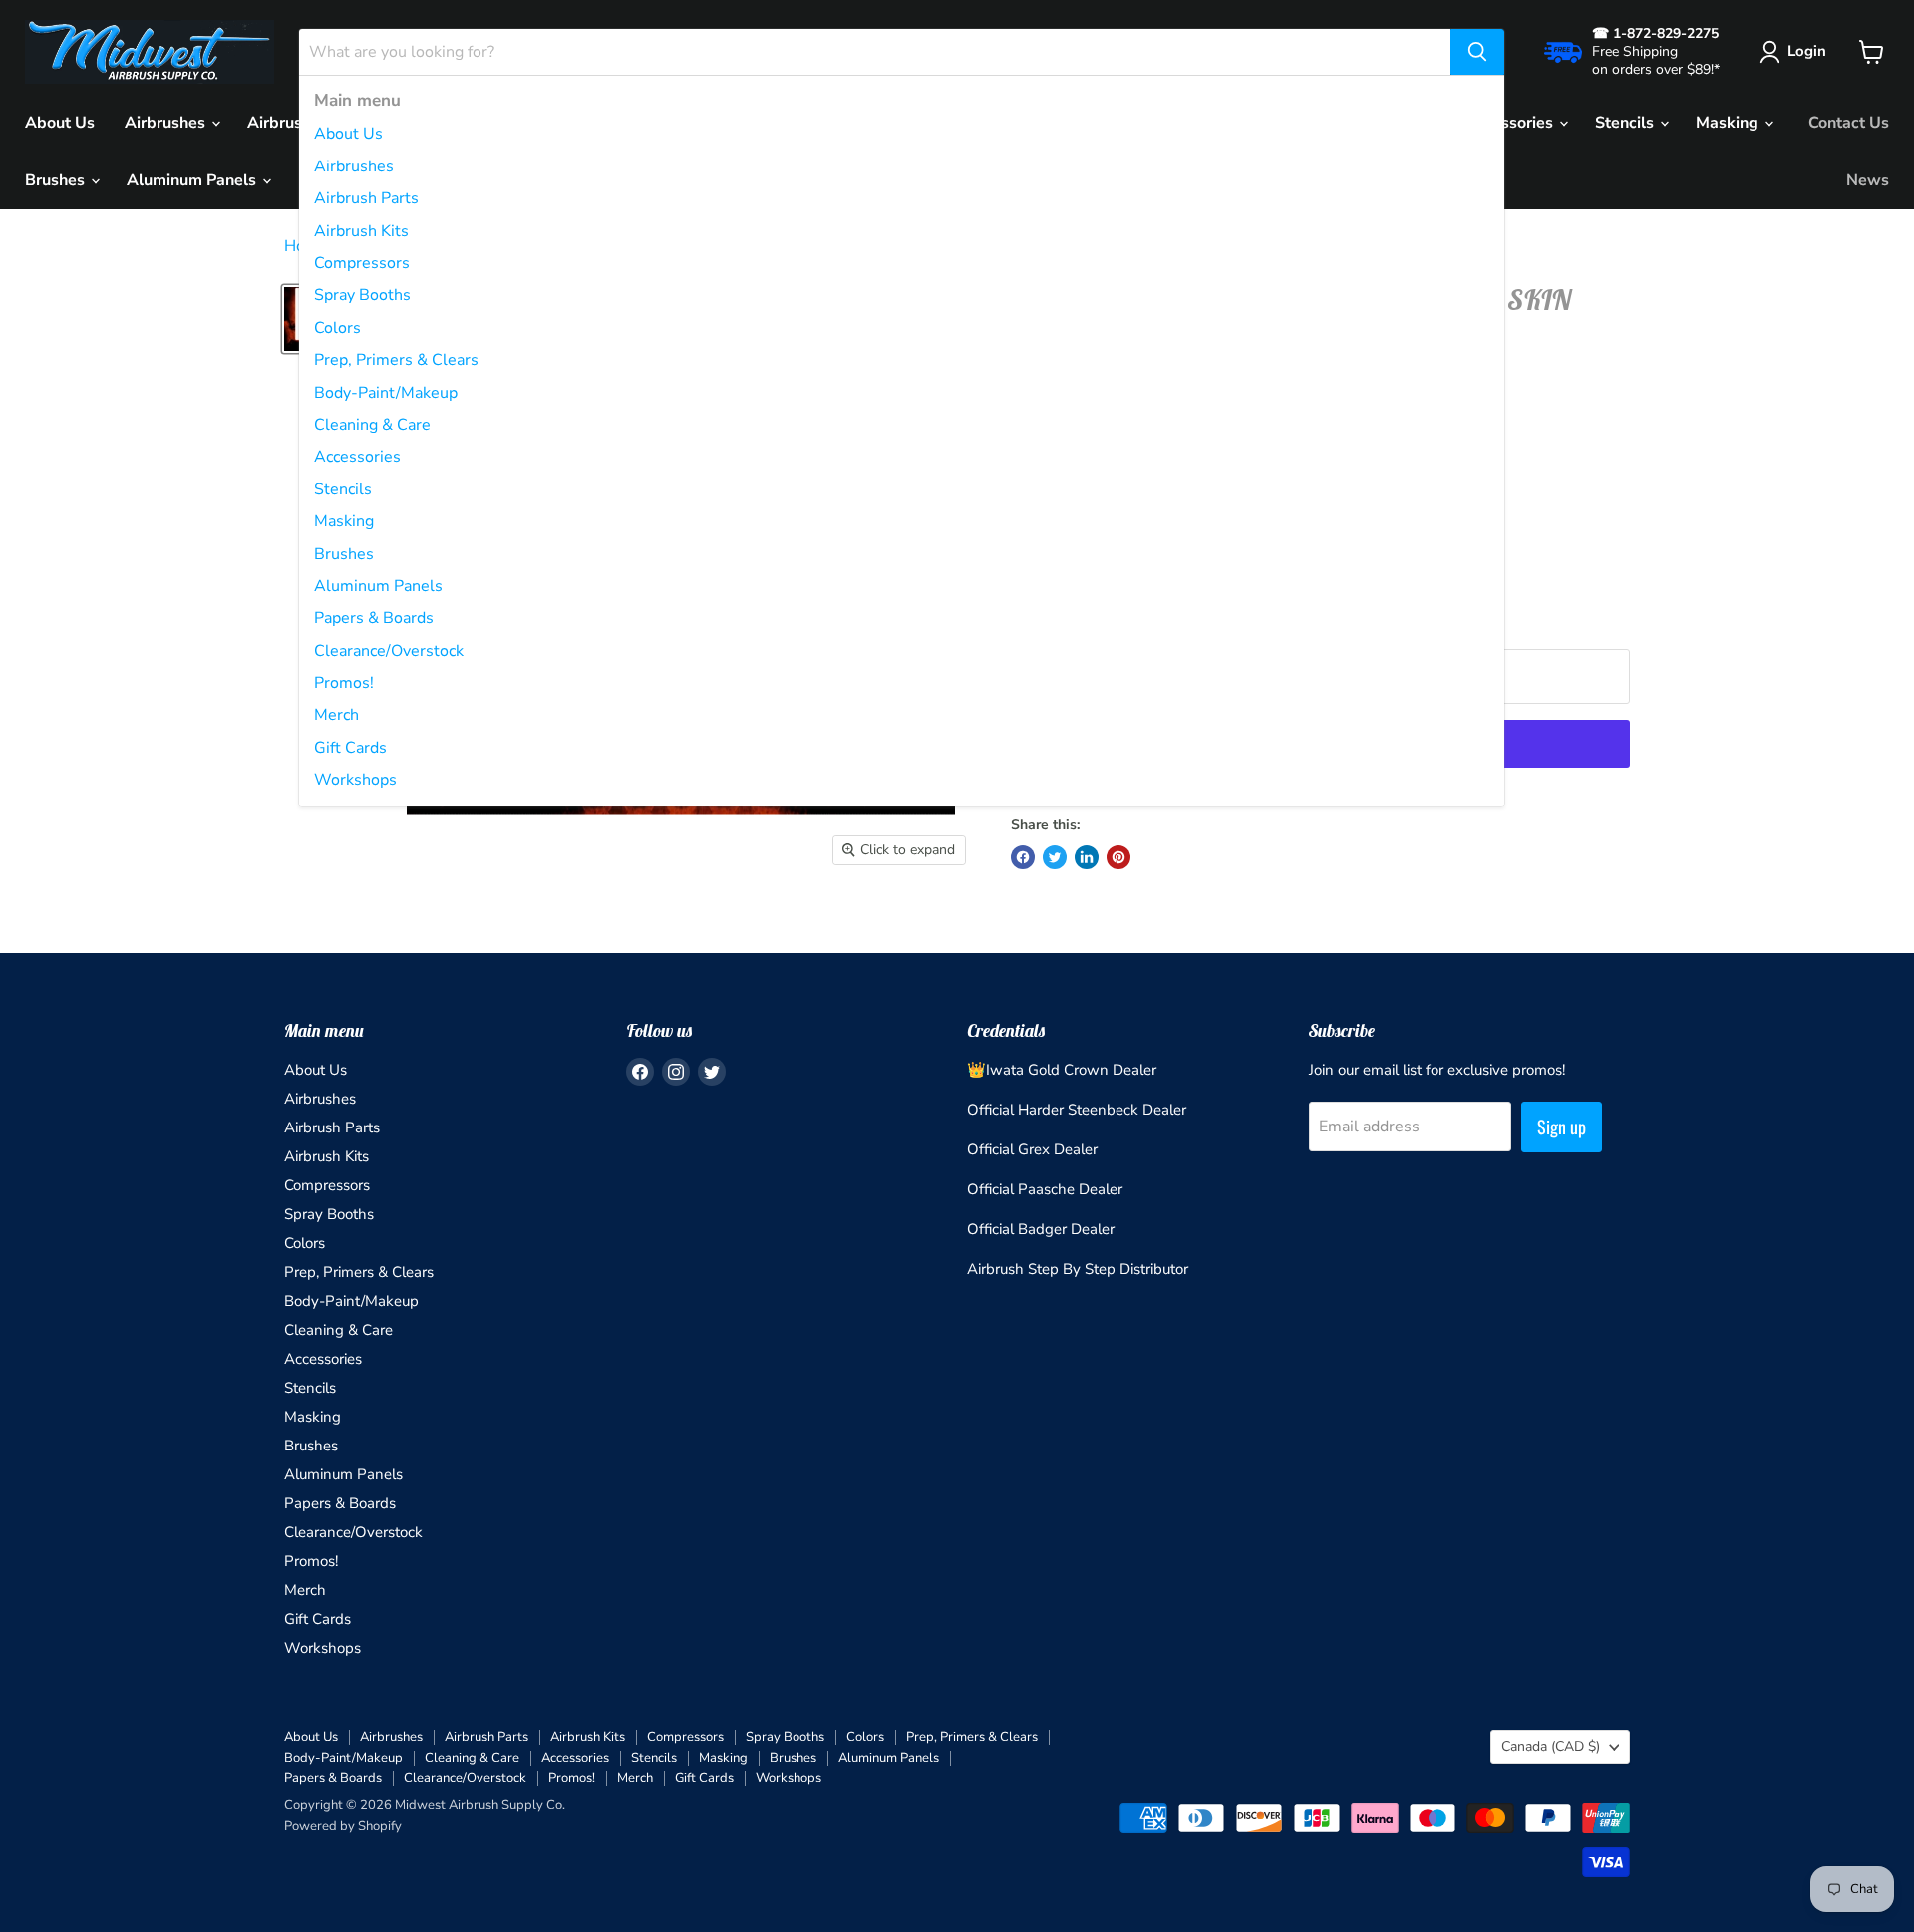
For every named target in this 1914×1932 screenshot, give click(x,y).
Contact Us (1849, 123)
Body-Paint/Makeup (386, 393)
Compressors (362, 263)
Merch (336, 715)
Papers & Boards (374, 618)
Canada (1551, 1746)
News (1868, 180)
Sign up (1562, 1127)
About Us (348, 134)
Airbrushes (354, 166)
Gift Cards (350, 748)
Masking (344, 521)
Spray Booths (362, 295)
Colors (337, 328)
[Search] (1477, 52)
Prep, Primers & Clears (396, 360)
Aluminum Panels (378, 586)
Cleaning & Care (372, 425)
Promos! (344, 683)
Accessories (357, 457)
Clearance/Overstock (389, 651)
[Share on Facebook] (1023, 857)
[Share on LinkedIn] (1087, 857)
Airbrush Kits (361, 231)
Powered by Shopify (343, 1826)
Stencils (343, 489)
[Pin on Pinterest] (1118, 857)
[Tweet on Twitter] (1055, 857)
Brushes (344, 554)
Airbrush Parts (366, 198)
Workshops (355, 780)
